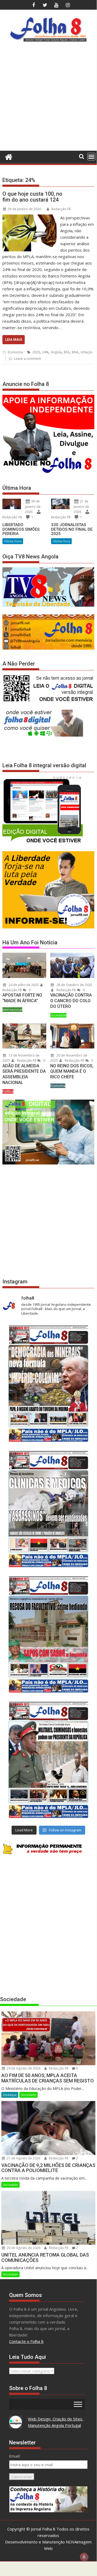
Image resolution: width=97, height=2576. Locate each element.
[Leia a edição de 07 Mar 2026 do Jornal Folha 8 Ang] (48, 1760)
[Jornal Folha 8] (8, 156)
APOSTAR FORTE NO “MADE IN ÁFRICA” (22, 998)
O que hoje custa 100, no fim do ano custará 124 (32, 197)
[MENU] (91, 157)
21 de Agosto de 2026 (23, 2158)
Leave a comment (27, 359)
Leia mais (14, 339)
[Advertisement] (48, 98)
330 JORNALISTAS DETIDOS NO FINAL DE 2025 (72, 529)
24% (45, 352)
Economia (15, 352)
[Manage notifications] (84, 2557)
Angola (56, 352)
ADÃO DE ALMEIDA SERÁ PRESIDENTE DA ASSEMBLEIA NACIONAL (24, 1074)
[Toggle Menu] (78, 2404)
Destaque (10, 2095)
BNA (75, 352)
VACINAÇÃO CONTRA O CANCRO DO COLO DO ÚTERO (71, 1001)
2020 (36, 352)
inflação (87, 352)
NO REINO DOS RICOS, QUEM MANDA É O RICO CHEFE (72, 1071)
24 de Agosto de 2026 (23, 2068)
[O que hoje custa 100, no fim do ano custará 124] (30, 218)
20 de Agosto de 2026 (23, 2248)
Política (8, 1091)
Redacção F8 (61, 209)
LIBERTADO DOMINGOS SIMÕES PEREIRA (21, 529)
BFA (67, 352)
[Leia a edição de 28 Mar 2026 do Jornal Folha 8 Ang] (48, 1384)
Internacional (12, 1010)
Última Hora (13, 541)
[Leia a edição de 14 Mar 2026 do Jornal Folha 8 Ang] (48, 1634)
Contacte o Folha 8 (26, 2341)
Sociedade (58, 1015)
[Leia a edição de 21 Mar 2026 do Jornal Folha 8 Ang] (48, 1509)
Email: (15, 2456)
